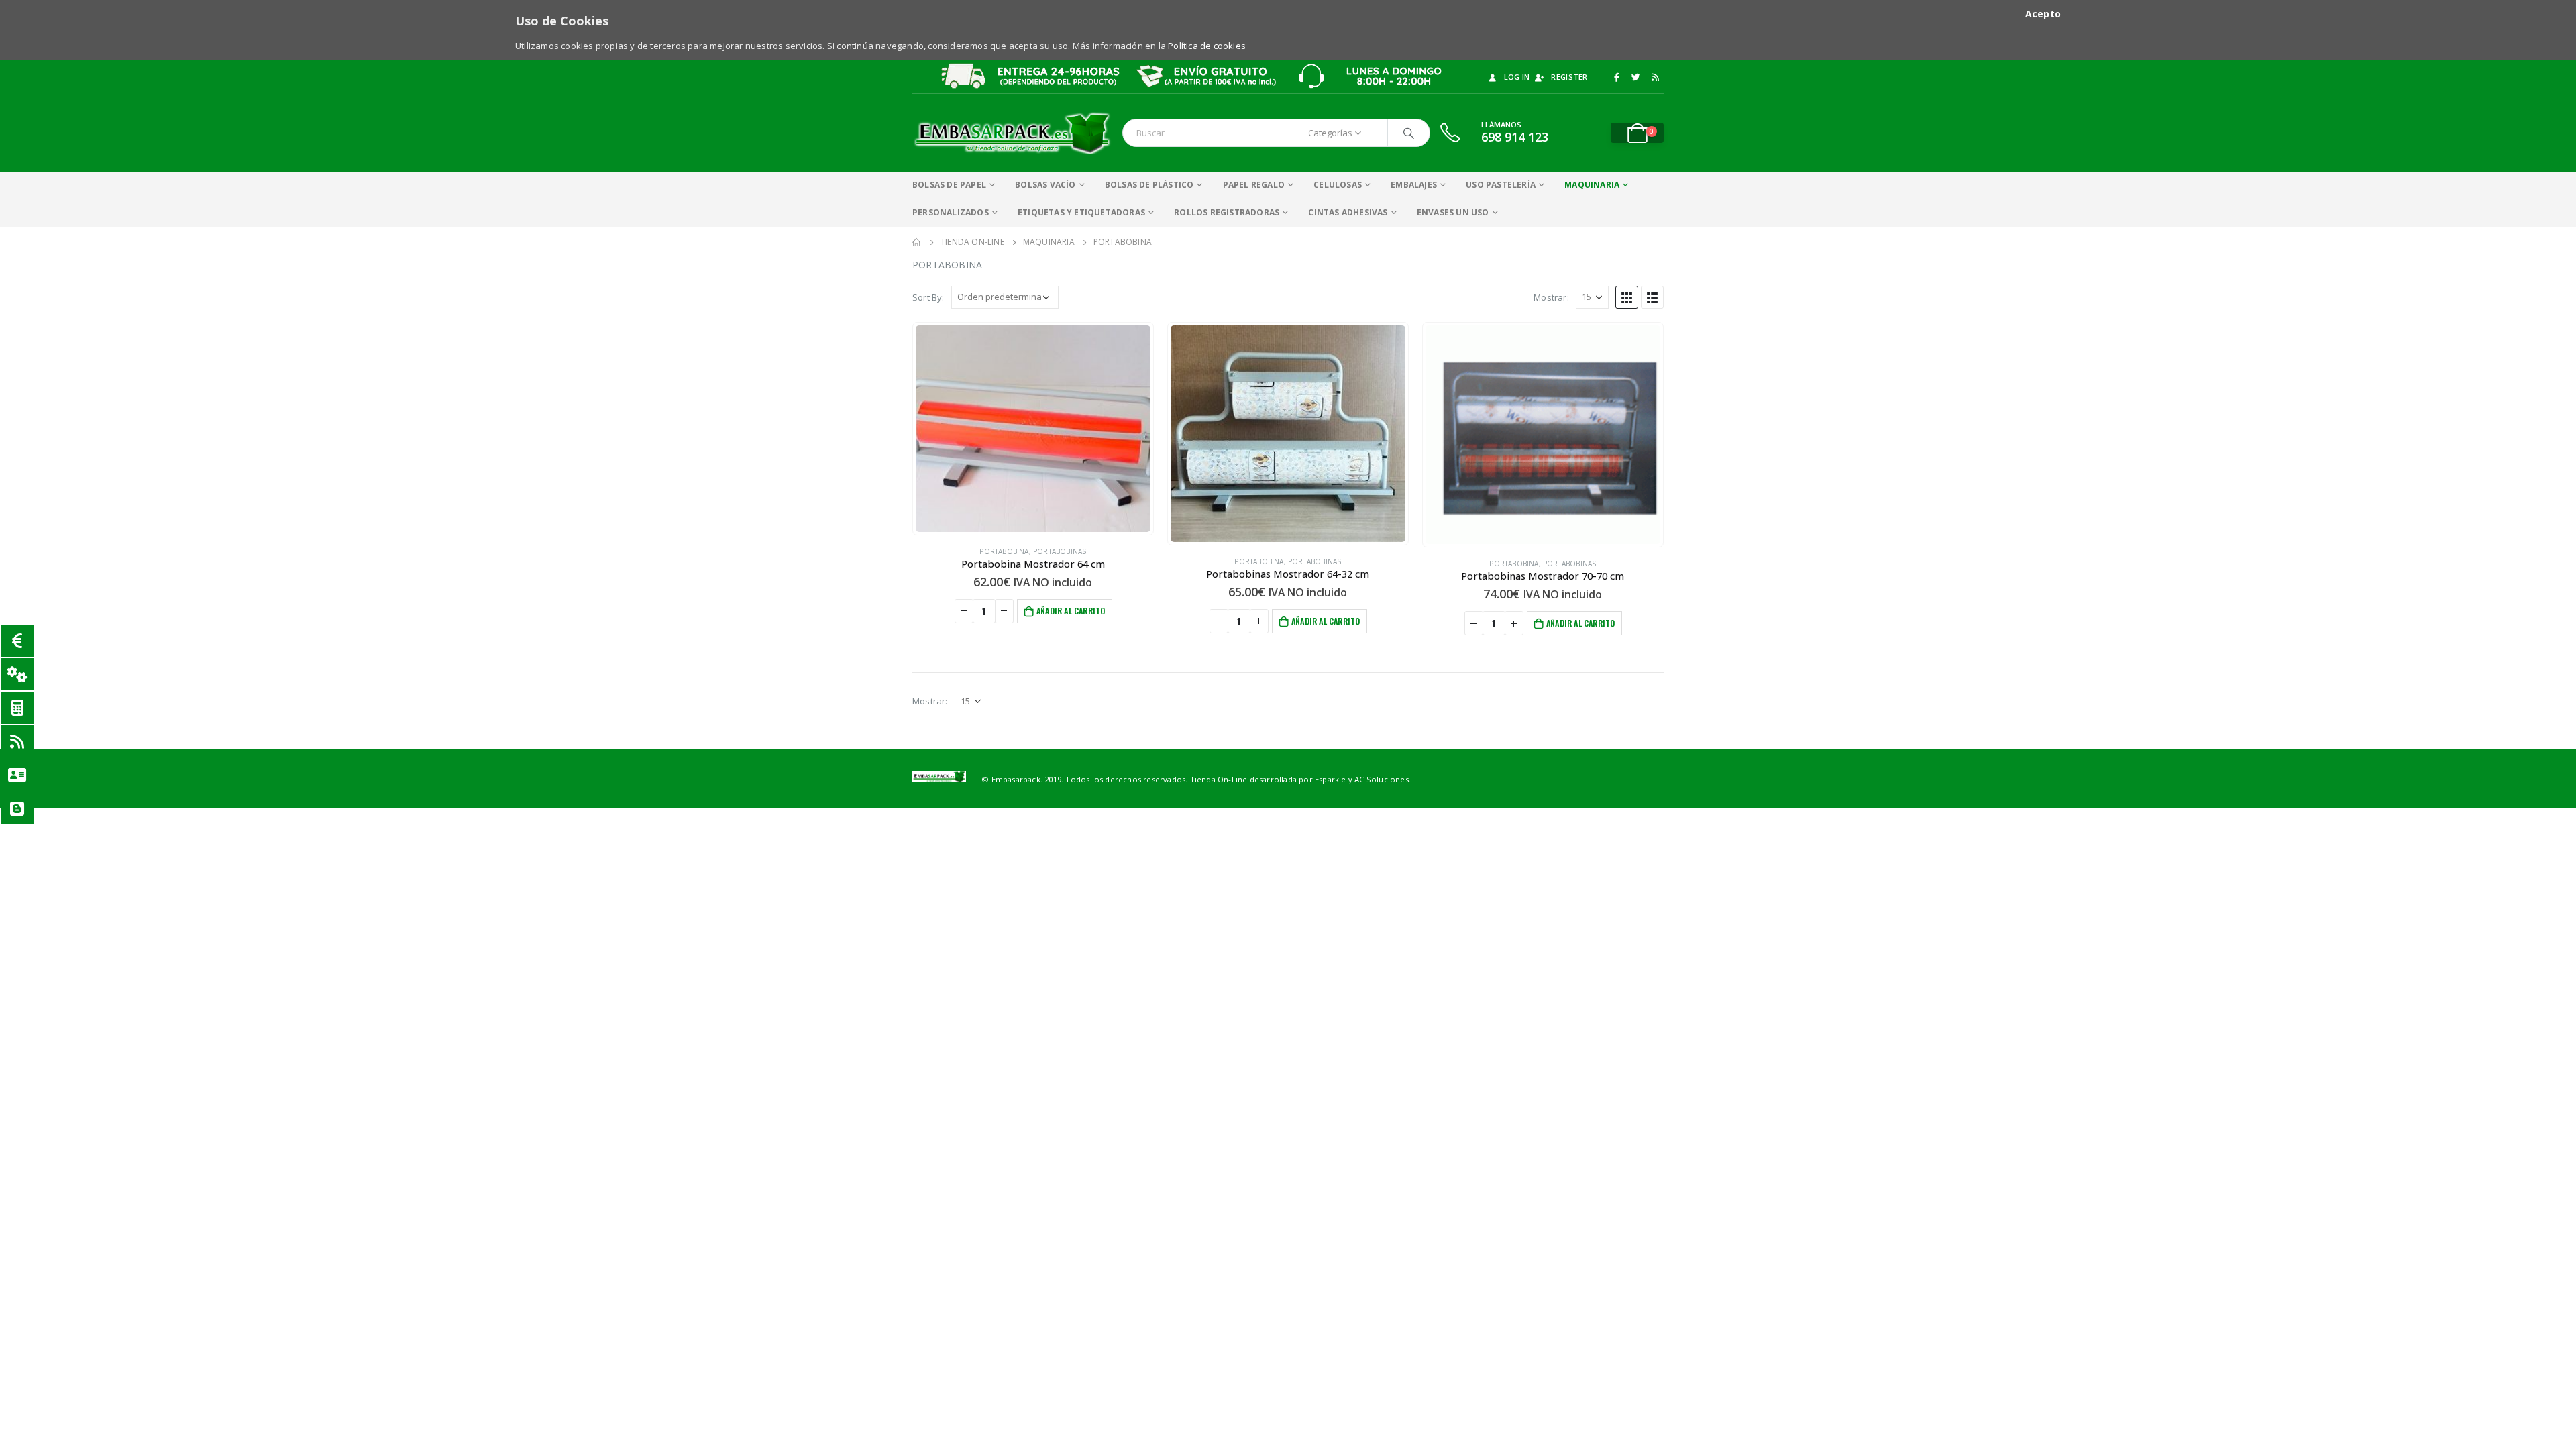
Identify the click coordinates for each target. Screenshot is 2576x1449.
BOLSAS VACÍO (1045, 185)
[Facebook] (1617, 77)
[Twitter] (1636, 77)
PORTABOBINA (1004, 551)
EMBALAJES (1414, 185)
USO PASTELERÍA (1501, 185)
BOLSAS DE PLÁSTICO (1149, 185)
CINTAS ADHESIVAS (1348, 212)
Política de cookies (1207, 46)
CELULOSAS (1338, 185)
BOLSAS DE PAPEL (949, 185)
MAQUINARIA (1592, 185)
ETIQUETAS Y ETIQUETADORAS (1081, 212)
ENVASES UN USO (1453, 212)
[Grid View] (1627, 297)
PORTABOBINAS (1060, 551)
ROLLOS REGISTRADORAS (1227, 212)
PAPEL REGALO (1254, 185)
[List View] (1652, 297)
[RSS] (1655, 77)
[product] (1033, 429)
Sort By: (928, 297)
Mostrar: (1551, 297)
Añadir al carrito (1071, 611)
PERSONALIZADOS (951, 212)
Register (1569, 77)
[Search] (1409, 133)
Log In (1517, 77)
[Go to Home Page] (917, 242)
